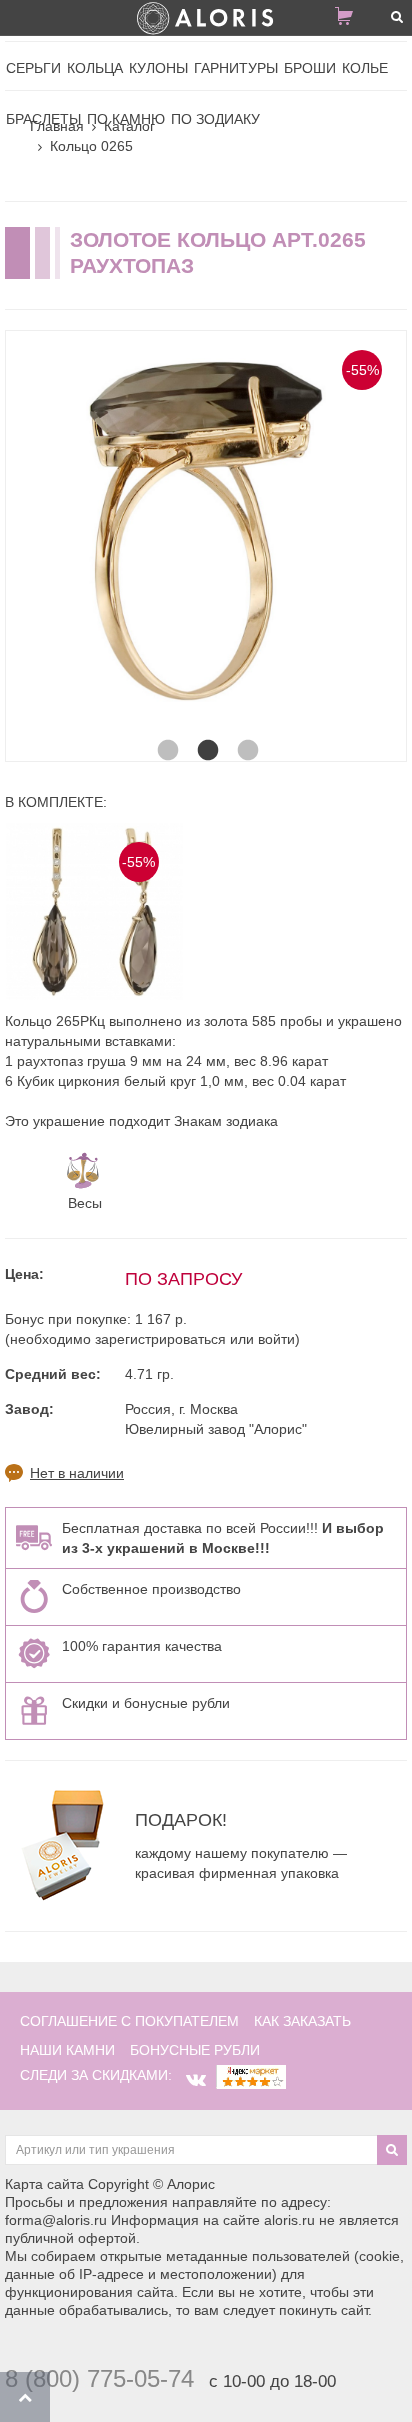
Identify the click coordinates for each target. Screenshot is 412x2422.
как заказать (302, 2021)
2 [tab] (206, 731)
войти (276, 1339)
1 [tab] (166, 731)
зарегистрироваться (160, 1339)
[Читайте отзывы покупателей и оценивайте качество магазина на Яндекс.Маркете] (251, 2075)
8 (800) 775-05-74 (99, 2378)
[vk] (196, 2080)
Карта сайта (44, 2184)
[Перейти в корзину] (352, 20)
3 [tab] (246, 731)
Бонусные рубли (195, 2050)
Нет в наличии (77, 1473)
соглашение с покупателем (129, 2021)
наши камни (67, 2050)
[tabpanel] (206, 531)
